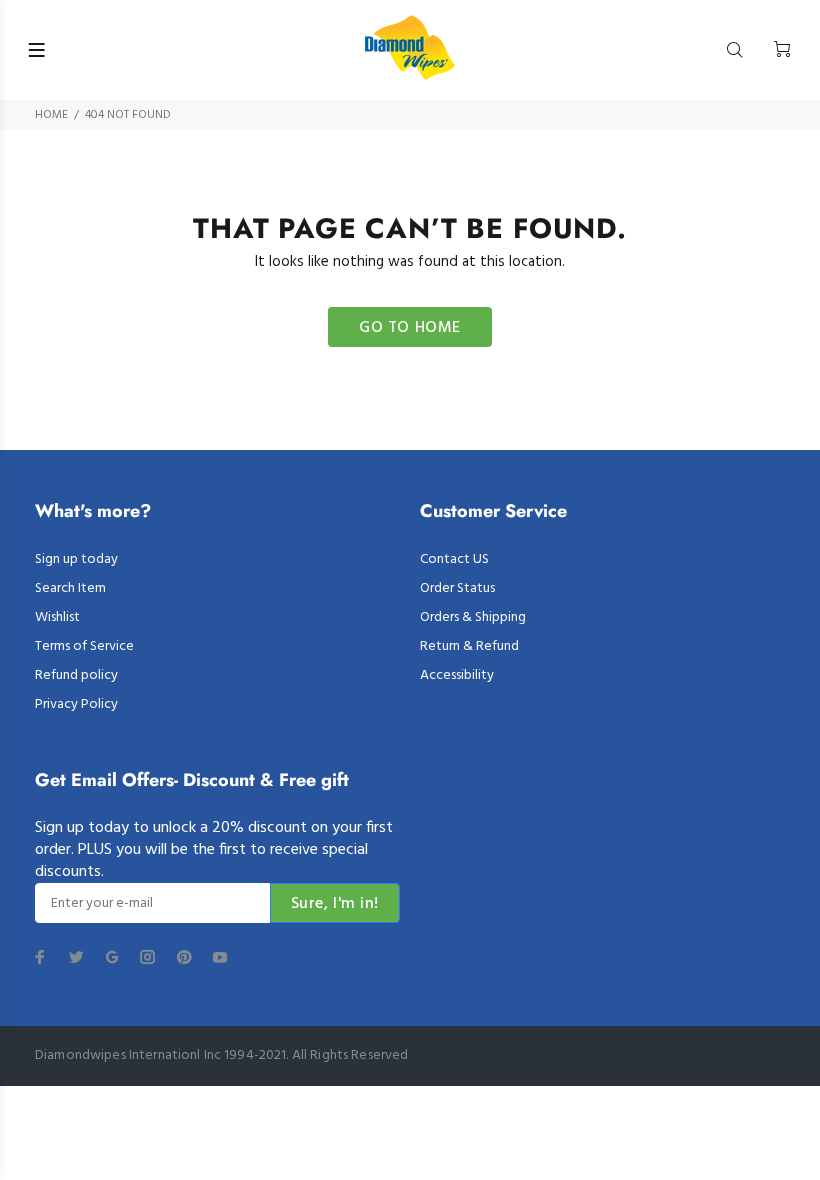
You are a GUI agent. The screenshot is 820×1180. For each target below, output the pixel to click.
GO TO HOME (410, 328)
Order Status (457, 588)
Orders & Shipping (473, 617)
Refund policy (76, 675)
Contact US (454, 559)
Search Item (70, 588)
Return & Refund (469, 646)
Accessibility (457, 675)
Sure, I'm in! (335, 904)
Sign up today (76, 559)
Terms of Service (84, 646)
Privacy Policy (76, 704)
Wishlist (57, 617)
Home (51, 115)
